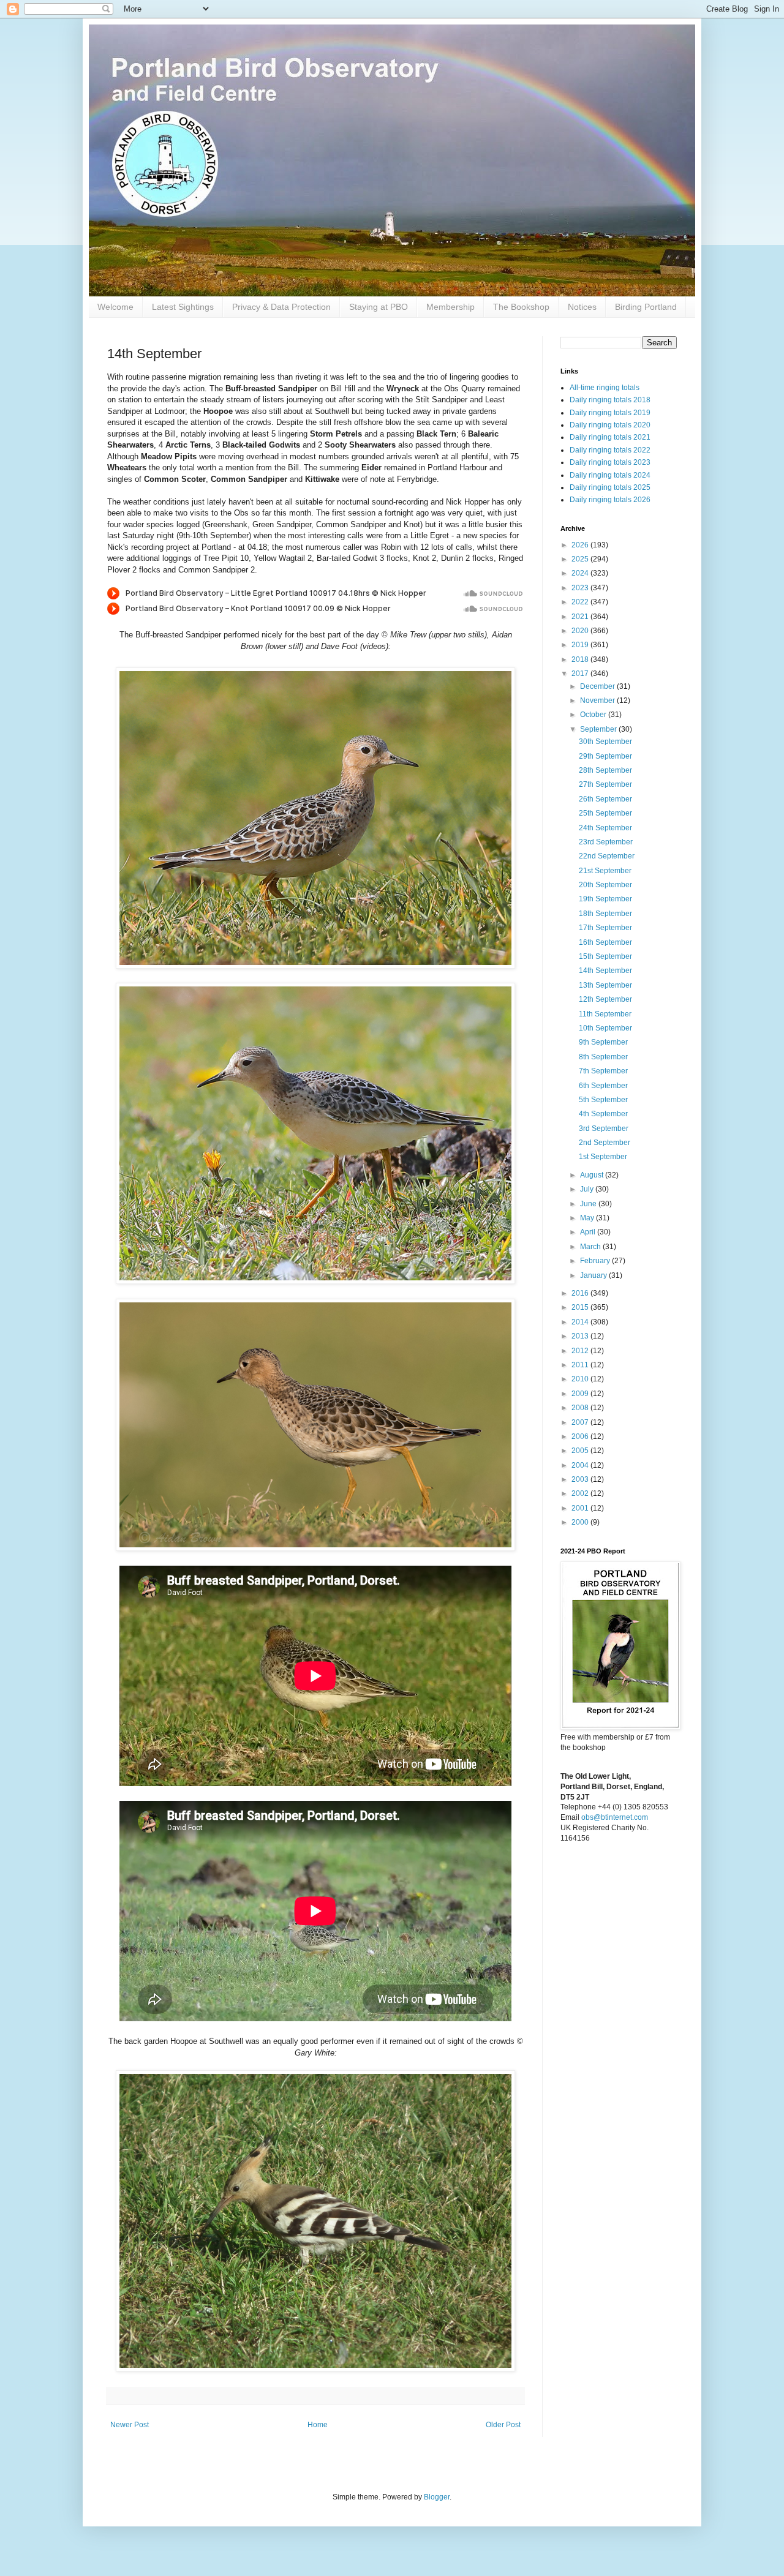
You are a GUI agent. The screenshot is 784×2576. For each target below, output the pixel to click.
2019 (581, 645)
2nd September (605, 1143)
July (588, 1189)
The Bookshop (521, 307)
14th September (605, 971)
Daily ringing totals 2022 (610, 450)
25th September (605, 813)
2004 (581, 1465)
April (589, 1232)
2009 (581, 1394)
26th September (605, 799)
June (589, 1204)
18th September (605, 914)
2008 (581, 1408)
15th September (605, 956)
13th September (605, 985)
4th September (603, 1114)
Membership (450, 307)
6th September (603, 1086)
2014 (581, 1322)
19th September (605, 899)
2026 (581, 545)
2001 (581, 1508)
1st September (603, 1157)
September (599, 729)
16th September (605, 942)
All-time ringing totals (605, 388)
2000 (581, 1522)
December (598, 686)
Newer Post (130, 2425)
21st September (605, 871)
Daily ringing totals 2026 (610, 500)
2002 (581, 1493)
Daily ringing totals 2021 (610, 437)
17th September (605, 928)
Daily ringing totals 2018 (610, 400)
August (593, 1175)
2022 (581, 602)
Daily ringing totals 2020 (610, 425)
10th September (605, 1028)
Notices (582, 307)
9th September (603, 1042)
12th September (605, 999)
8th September (603, 1057)
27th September (605, 784)
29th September (605, 756)
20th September (605, 885)
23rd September (606, 842)
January (594, 1275)
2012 (581, 1351)
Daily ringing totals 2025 (610, 487)
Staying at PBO (379, 307)
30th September (605, 742)
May (588, 1218)
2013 (581, 1336)
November (598, 700)
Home (318, 2425)
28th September (605, 770)
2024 (581, 573)
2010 (581, 1379)
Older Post (503, 2425)
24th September (605, 828)
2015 (581, 1307)
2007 (581, 1422)
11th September (605, 1014)
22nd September (607, 856)
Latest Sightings (183, 307)
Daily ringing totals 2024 (610, 475)
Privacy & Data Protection (281, 307)
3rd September (604, 1128)
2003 (581, 1479)
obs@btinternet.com (615, 1817)
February (596, 1261)
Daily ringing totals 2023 (610, 462)
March (591, 1247)
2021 (581, 617)
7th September (603, 1071)
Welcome (115, 307)
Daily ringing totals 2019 (610, 413)
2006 (581, 1436)
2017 (581, 674)
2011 (581, 1365)
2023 (581, 588)
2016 (581, 1293)
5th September (603, 1100)
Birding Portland (646, 307)
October (594, 715)
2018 (581, 659)
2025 (581, 559)
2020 (581, 631)
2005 (581, 1451)
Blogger (437, 2497)
